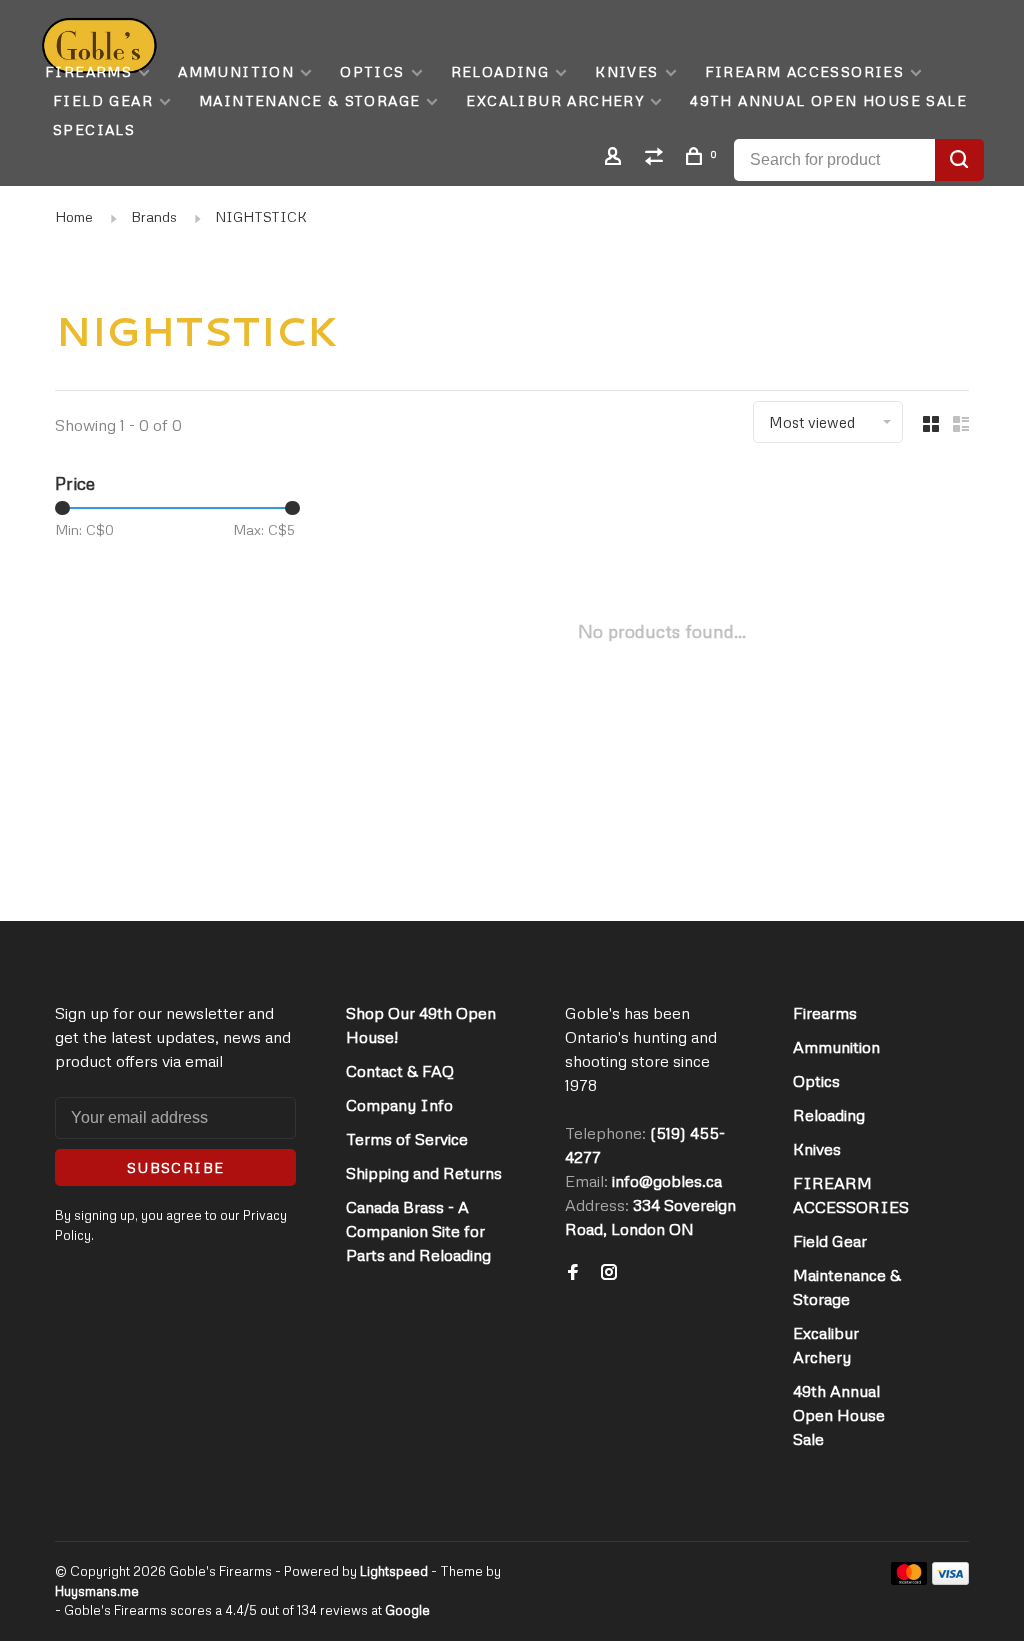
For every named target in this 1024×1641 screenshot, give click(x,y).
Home (74, 216)
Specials (94, 129)
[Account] (616, 158)
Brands (154, 216)
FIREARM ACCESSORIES (805, 71)
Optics (372, 71)
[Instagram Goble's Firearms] (609, 1273)
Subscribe (176, 1167)
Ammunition (236, 71)
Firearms (88, 71)
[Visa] (950, 1579)
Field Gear (103, 100)
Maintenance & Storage (309, 100)
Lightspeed (394, 1571)
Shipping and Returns (424, 1173)
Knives (626, 71)
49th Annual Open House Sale (828, 100)
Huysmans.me (97, 1591)
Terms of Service (407, 1139)
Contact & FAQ (400, 1071)
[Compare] (657, 158)
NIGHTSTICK (261, 216)
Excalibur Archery (555, 100)
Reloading (500, 71)
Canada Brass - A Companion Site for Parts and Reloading (418, 1231)
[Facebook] (573, 1273)
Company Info (399, 1105)
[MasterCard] (909, 1579)
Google (407, 1610)
